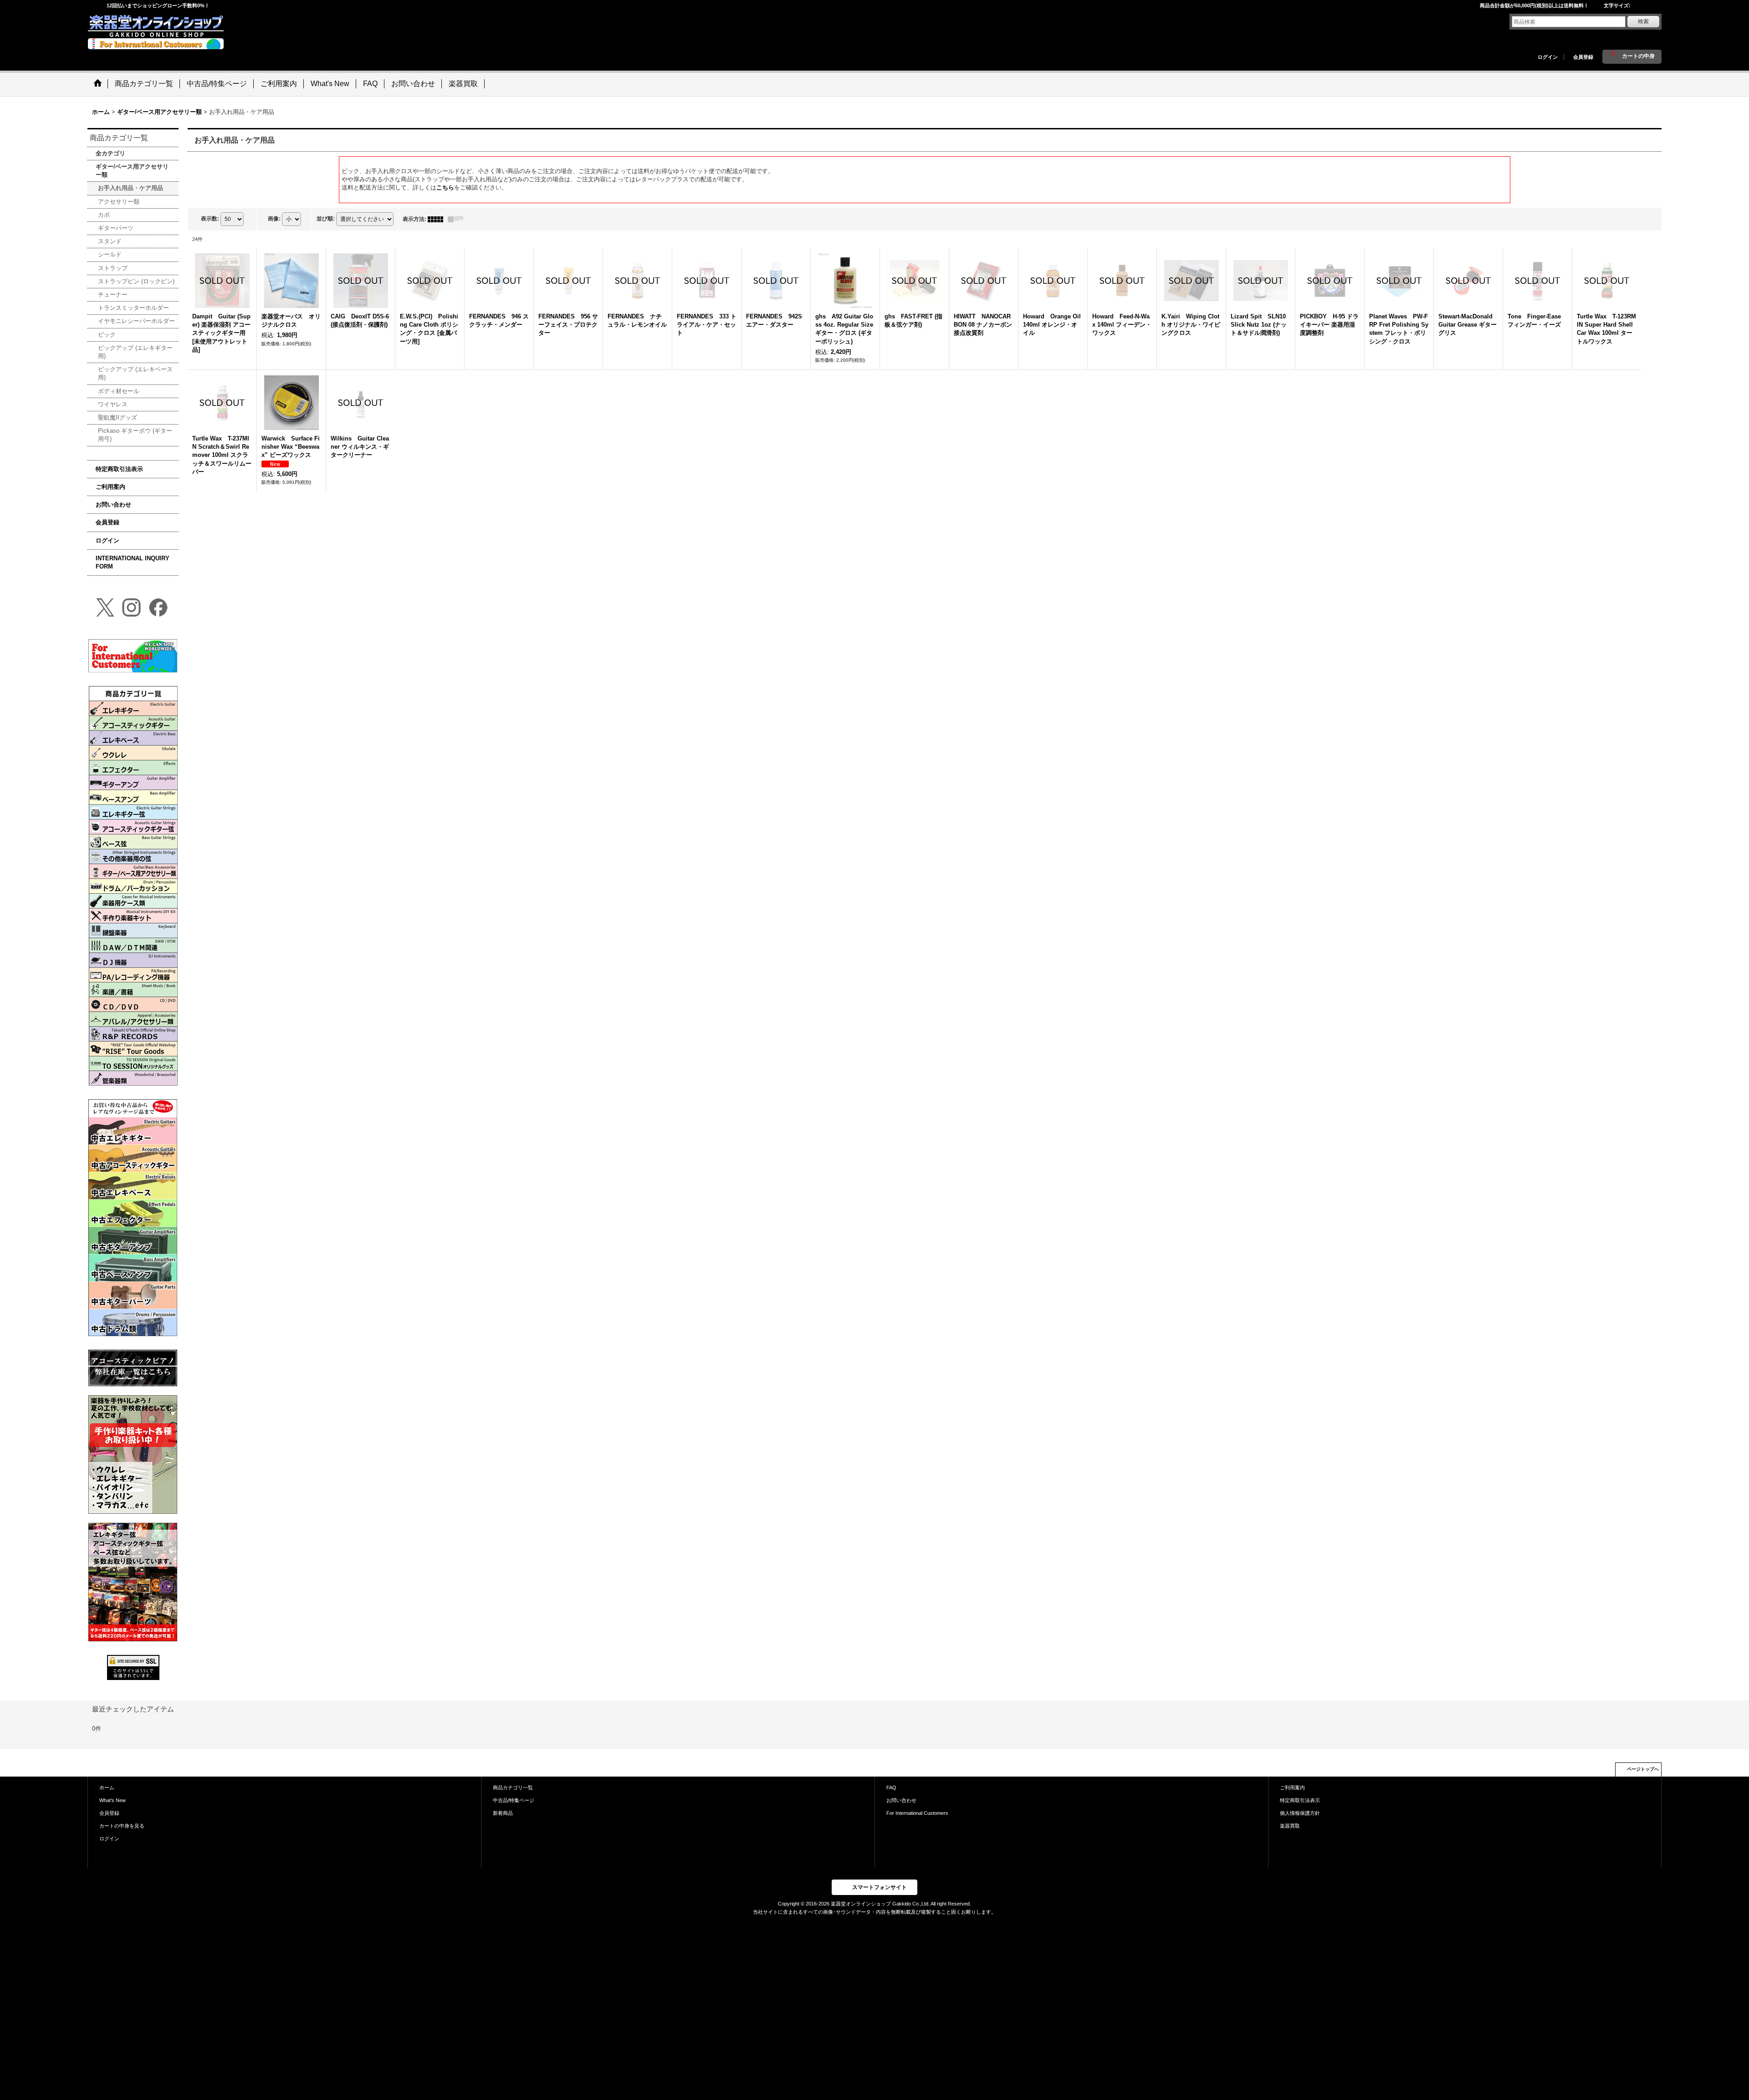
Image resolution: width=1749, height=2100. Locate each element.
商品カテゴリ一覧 (513, 1788)
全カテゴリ (110, 153)
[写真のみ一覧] (438, 219)
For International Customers (917, 1813)
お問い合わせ (113, 505)
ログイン (1548, 57)
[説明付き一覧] (458, 219)
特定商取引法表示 (119, 469)
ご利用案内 (110, 487)
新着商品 (503, 1813)
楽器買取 (1290, 1826)
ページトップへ (1643, 1769)
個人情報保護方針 (1300, 1813)
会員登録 (1583, 57)
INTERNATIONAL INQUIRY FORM (133, 562)
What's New (113, 1800)
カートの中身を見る (122, 1826)
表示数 (210, 219)
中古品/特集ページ (514, 1800)
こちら (445, 187)
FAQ (891, 1788)
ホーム (107, 1788)
